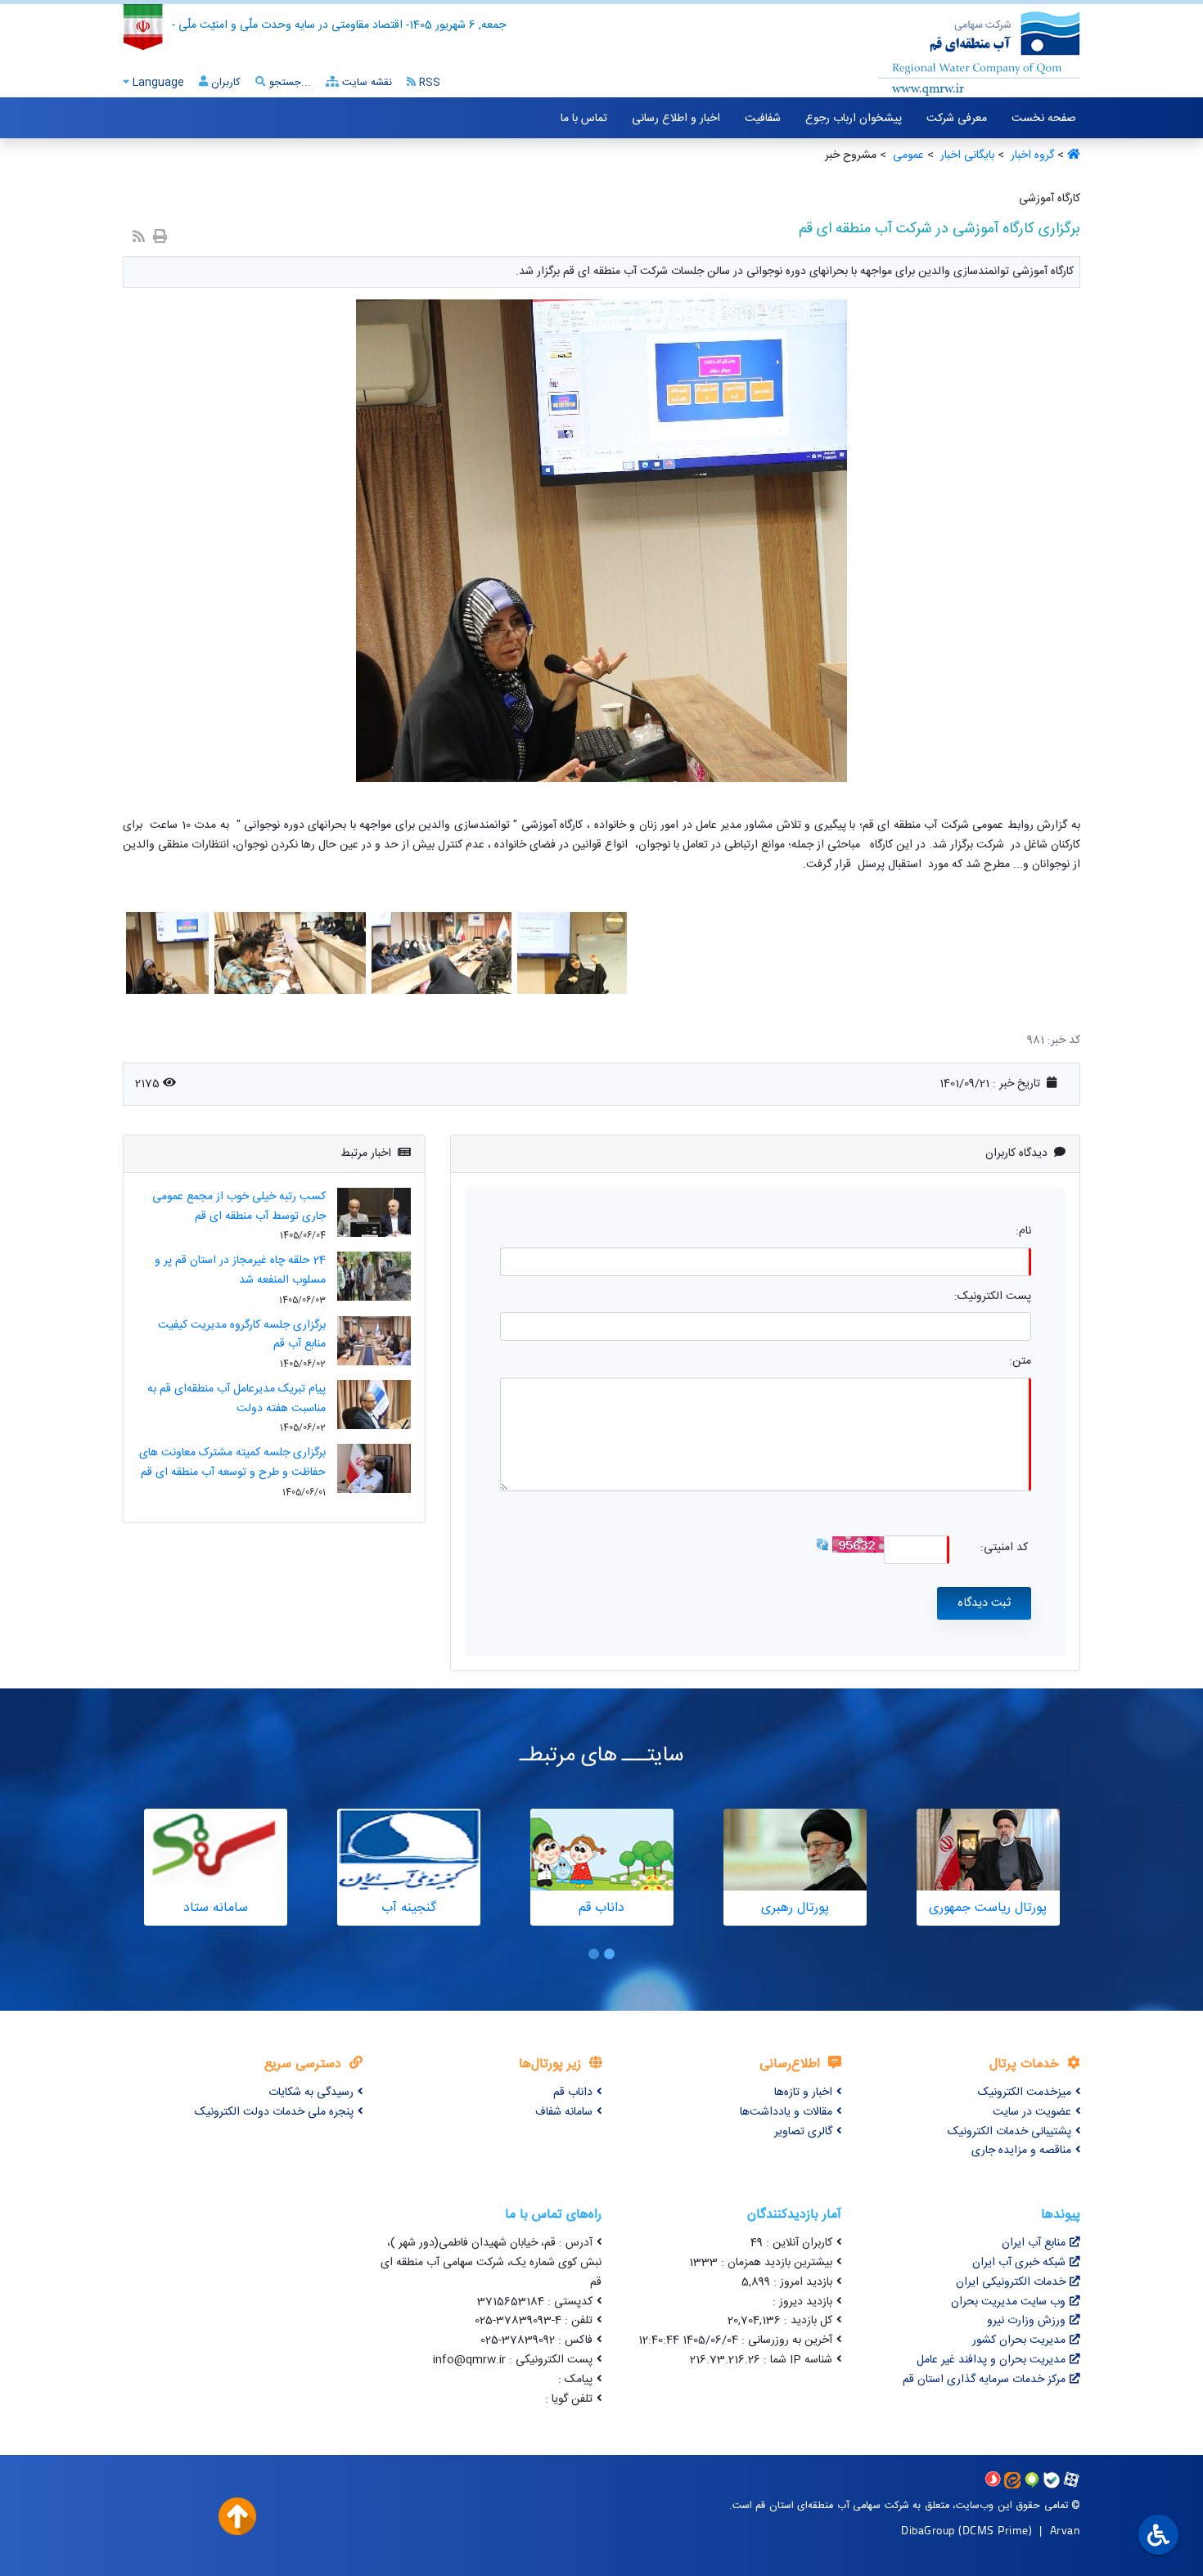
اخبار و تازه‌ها (803, 2093)
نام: (1023, 1232)
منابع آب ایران (1034, 2243)
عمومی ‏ (907, 155)
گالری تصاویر (803, 2132)
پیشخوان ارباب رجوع (854, 119)
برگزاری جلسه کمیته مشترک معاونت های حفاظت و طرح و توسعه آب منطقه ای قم (232, 1463)
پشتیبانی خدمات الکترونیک (1009, 2132)
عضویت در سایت (1032, 2112)
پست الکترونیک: (993, 1297)
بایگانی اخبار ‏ (966, 155)
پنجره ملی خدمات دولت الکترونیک (274, 2112)
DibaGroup (928, 2530)
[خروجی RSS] (139, 238)
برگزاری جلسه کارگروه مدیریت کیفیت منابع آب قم (242, 1335)
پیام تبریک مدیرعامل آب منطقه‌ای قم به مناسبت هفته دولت (237, 1399)
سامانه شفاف (564, 2112)
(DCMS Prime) (995, 2530)
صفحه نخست (1044, 119)
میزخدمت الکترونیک (1025, 2093)
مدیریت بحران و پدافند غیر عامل (991, 2360)
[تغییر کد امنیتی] (822, 1544)
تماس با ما (584, 119)
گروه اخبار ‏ (1031, 155)
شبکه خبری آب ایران (1019, 2263)
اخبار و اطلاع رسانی (676, 119)
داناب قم (573, 2093)
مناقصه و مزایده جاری (1021, 2151)
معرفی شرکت (957, 119)
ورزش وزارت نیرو (1026, 2321)
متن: (1020, 1362)
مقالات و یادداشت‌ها (786, 2112)
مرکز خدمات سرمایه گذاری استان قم (984, 2380)
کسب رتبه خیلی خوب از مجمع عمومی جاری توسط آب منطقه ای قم (239, 1207)
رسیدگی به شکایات (311, 2093)
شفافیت (763, 119)
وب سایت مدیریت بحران (1008, 2302)
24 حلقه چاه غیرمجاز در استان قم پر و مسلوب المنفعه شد (240, 1270)
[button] (609, 1954)
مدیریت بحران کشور (1019, 2340)
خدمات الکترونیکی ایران (1011, 2282)
